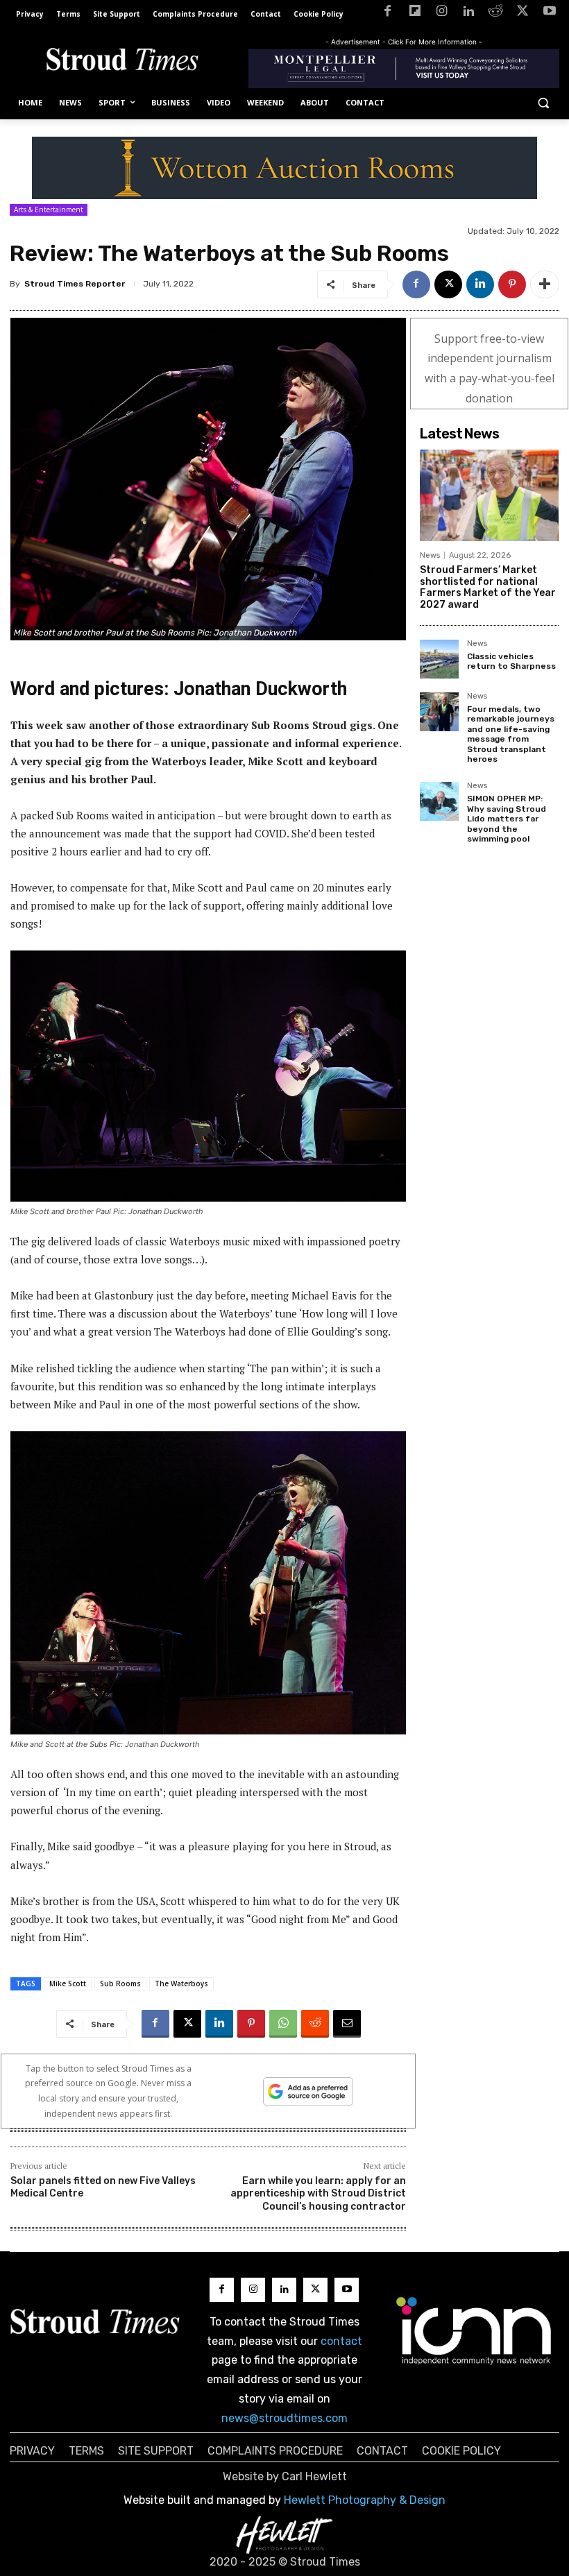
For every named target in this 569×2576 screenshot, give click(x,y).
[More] (545, 284)
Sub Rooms (120, 1984)
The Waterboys (181, 1984)
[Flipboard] (415, 14)
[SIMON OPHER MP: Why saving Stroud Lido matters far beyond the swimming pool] (439, 801)
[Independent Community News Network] (474, 2330)
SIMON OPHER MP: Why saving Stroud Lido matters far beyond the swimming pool (507, 819)
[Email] (347, 2024)
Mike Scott (68, 1984)
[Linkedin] (469, 14)
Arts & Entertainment (49, 210)
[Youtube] (549, 14)
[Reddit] (496, 14)
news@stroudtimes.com (284, 2418)
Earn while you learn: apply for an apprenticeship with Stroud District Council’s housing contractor (318, 2193)
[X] (522, 14)
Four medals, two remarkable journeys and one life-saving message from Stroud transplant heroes (511, 734)
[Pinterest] (512, 284)
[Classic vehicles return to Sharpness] (439, 659)
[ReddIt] (315, 2024)
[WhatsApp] (283, 2024)
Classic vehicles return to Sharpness (511, 661)
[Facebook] (388, 14)
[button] (543, 103)
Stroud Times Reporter (75, 284)
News (430, 555)
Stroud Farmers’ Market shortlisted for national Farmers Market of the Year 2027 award (488, 587)
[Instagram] (442, 14)
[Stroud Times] (122, 61)
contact (341, 2341)
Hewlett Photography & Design (365, 2500)
